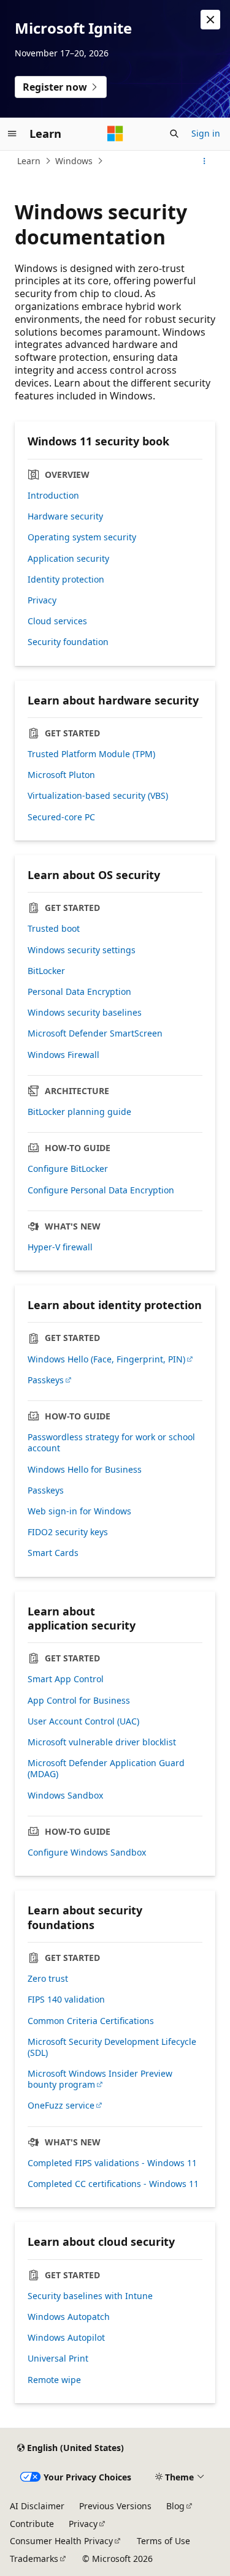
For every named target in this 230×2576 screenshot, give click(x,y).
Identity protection (66, 580)
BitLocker (46, 971)
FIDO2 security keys (68, 1532)
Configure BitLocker (68, 1169)
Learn (29, 161)
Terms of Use (163, 2541)
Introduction (53, 496)
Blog (175, 2506)
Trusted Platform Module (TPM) (91, 754)
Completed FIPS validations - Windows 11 (112, 2163)
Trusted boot (54, 929)
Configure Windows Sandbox (87, 1853)
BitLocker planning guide (79, 1112)
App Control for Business (79, 1701)
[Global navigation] (12, 134)
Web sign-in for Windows (79, 1511)
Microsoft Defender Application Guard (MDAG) (106, 1769)
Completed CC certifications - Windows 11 (113, 2184)
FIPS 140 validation (66, 2000)
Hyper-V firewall (60, 1247)
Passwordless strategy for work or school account (111, 1443)
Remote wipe (54, 2380)
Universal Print (58, 2359)
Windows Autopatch (69, 2317)
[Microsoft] (115, 134)
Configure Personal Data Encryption (101, 1190)
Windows (74, 161)
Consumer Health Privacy (61, 2541)
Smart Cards (53, 1553)
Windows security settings (82, 950)
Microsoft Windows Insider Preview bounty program (100, 2079)
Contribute (32, 2524)
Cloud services (57, 621)
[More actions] (205, 161)
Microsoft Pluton (61, 775)
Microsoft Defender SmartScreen (95, 1033)
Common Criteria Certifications (91, 2021)
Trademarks (34, 2559)
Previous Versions (115, 2506)
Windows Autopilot (66, 2338)
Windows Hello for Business (85, 1470)
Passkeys (46, 1380)
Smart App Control (66, 1679)
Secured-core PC (61, 817)
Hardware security (65, 516)
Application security (68, 559)
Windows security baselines (85, 1013)
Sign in (206, 133)
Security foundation (68, 642)
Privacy (42, 600)
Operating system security (82, 537)
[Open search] (174, 134)
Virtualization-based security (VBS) (98, 796)
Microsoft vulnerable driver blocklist (102, 1742)
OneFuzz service (61, 2106)
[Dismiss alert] (210, 20)
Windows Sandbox (65, 1796)
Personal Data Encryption (79, 992)
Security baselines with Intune (90, 2296)
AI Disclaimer (37, 2506)
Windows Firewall (63, 1055)
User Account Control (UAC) (83, 1721)
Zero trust (48, 1979)
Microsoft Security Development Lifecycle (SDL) (112, 2047)
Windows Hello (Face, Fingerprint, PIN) (106, 1359)
